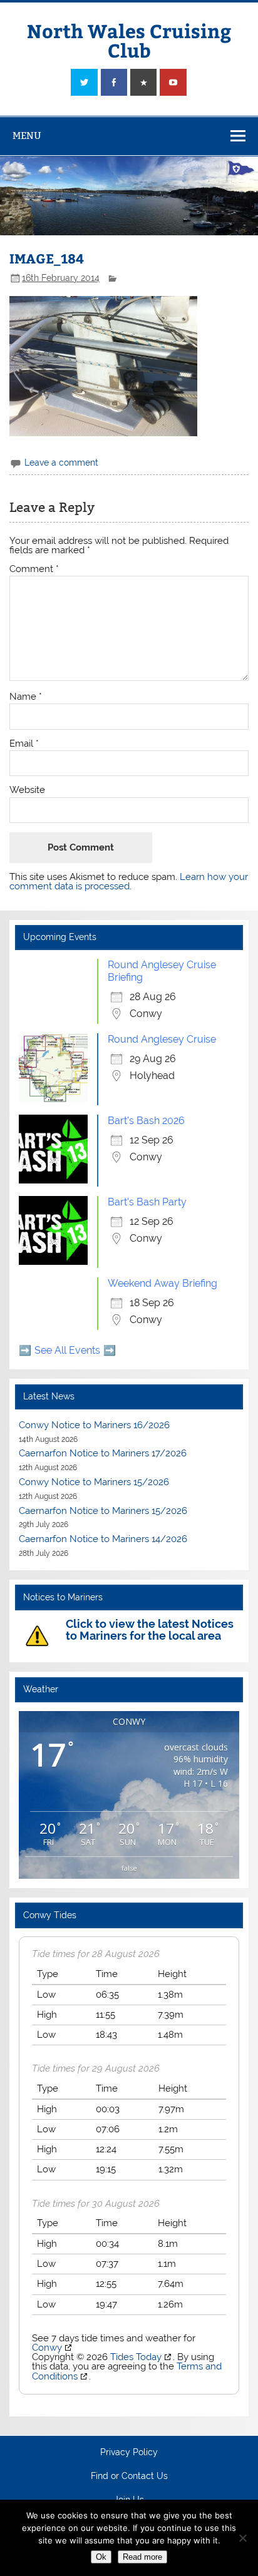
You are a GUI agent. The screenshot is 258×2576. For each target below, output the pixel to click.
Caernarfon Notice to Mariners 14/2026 (103, 1539)
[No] (242, 2538)
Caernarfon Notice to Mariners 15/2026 (103, 1511)
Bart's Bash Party (147, 1202)
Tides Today (136, 2357)
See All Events (67, 1350)
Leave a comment (61, 463)
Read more (142, 2557)
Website (27, 790)
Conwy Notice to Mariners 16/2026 (94, 1425)
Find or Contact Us (129, 2476)
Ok (101, 2557)
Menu (27, 135)
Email (24, 744)
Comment (34, 569)
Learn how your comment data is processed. (129, 882)
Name (26, 697)
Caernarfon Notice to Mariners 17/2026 (103, 1453)
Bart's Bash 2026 (146, 1121)
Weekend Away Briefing (163, 1283)
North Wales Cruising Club (129, 40)
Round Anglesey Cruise (162, 1039)
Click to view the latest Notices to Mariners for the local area (150, 1629)
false (129, 1868)
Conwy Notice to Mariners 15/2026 (94, 1482)
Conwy (47, 2348)
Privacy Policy (129, 2453)
